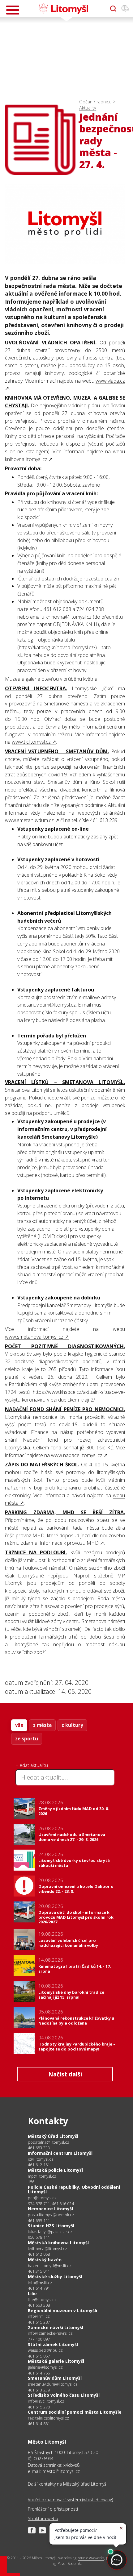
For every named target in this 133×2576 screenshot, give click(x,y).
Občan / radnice (95, 102)
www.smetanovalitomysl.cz (34, 1337)
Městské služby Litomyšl (55, 2277)
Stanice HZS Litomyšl (51, 2226)
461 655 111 (39, 2221)
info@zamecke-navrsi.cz (50, 2333)
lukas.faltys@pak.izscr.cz (50, 2232)
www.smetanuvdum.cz (29, 820)
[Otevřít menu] (13, 10)
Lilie (32, 2293)
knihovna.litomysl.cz (26, 459)
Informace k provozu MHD (69, 1543)
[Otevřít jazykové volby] (125, 9)
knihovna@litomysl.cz (47, 2249)
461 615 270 (39, 2407)
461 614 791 (39, 2288)
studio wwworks (91, 2558)
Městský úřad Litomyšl (53, 2136)
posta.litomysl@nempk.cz (51, 2215)
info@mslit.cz (40, 2283)
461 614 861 (39, 2424)
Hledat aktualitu (32, 1765)
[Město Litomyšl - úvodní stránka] (64, 9)
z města (42, 1725)
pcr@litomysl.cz (42, 2198)
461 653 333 (39, 2148)
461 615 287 (39, 2322)
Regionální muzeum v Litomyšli (62, 2310)
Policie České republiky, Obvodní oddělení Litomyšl (74, 2190)
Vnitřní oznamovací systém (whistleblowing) (70, 2500)
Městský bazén (45, 2260)
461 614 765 (39, 2373)
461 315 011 (39, 2271)
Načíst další (65, 2074)
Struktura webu (43, 2518)
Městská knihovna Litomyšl (58, 2243)
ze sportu (27, 1739)
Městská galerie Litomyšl (56, 2361)
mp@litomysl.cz (42, 2176)
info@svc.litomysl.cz (46, 2401)
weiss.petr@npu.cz (45, 2350)
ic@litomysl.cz (41, 2159)
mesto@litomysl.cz (61, 2471)
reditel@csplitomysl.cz (48, 2418)
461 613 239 (39, 2390)
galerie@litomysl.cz (45, 2367)
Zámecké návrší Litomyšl (56, 2327)
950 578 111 (39, 2237)
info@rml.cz (39, 2316)
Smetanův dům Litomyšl (55, 2378)
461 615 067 (39, 2356)
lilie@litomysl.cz (42, 2300)
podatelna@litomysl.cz (49, 2142)
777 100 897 (39, 2339)
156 (31, 2182)
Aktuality (88, 108)
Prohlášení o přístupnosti (53, 2509)
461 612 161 (39, 2165)
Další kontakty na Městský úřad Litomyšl (68, 2484)
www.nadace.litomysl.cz (77, 1455)
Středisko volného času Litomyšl (64, 2395)
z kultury (72, 1725)
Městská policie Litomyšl (55, 2170)
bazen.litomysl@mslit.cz (50, 2266)
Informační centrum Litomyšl (60, 2153)
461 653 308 (39, 2305)
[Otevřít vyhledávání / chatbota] (113, 9)
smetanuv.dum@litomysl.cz (53, 2384)
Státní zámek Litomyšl (53, 2344)
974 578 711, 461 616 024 (51, 2204)
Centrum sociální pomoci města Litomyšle (75, 2412)
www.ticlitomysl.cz (31, 742)
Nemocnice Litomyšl (50, 2209)
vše (19, 1725)
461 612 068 (39, 2254)
